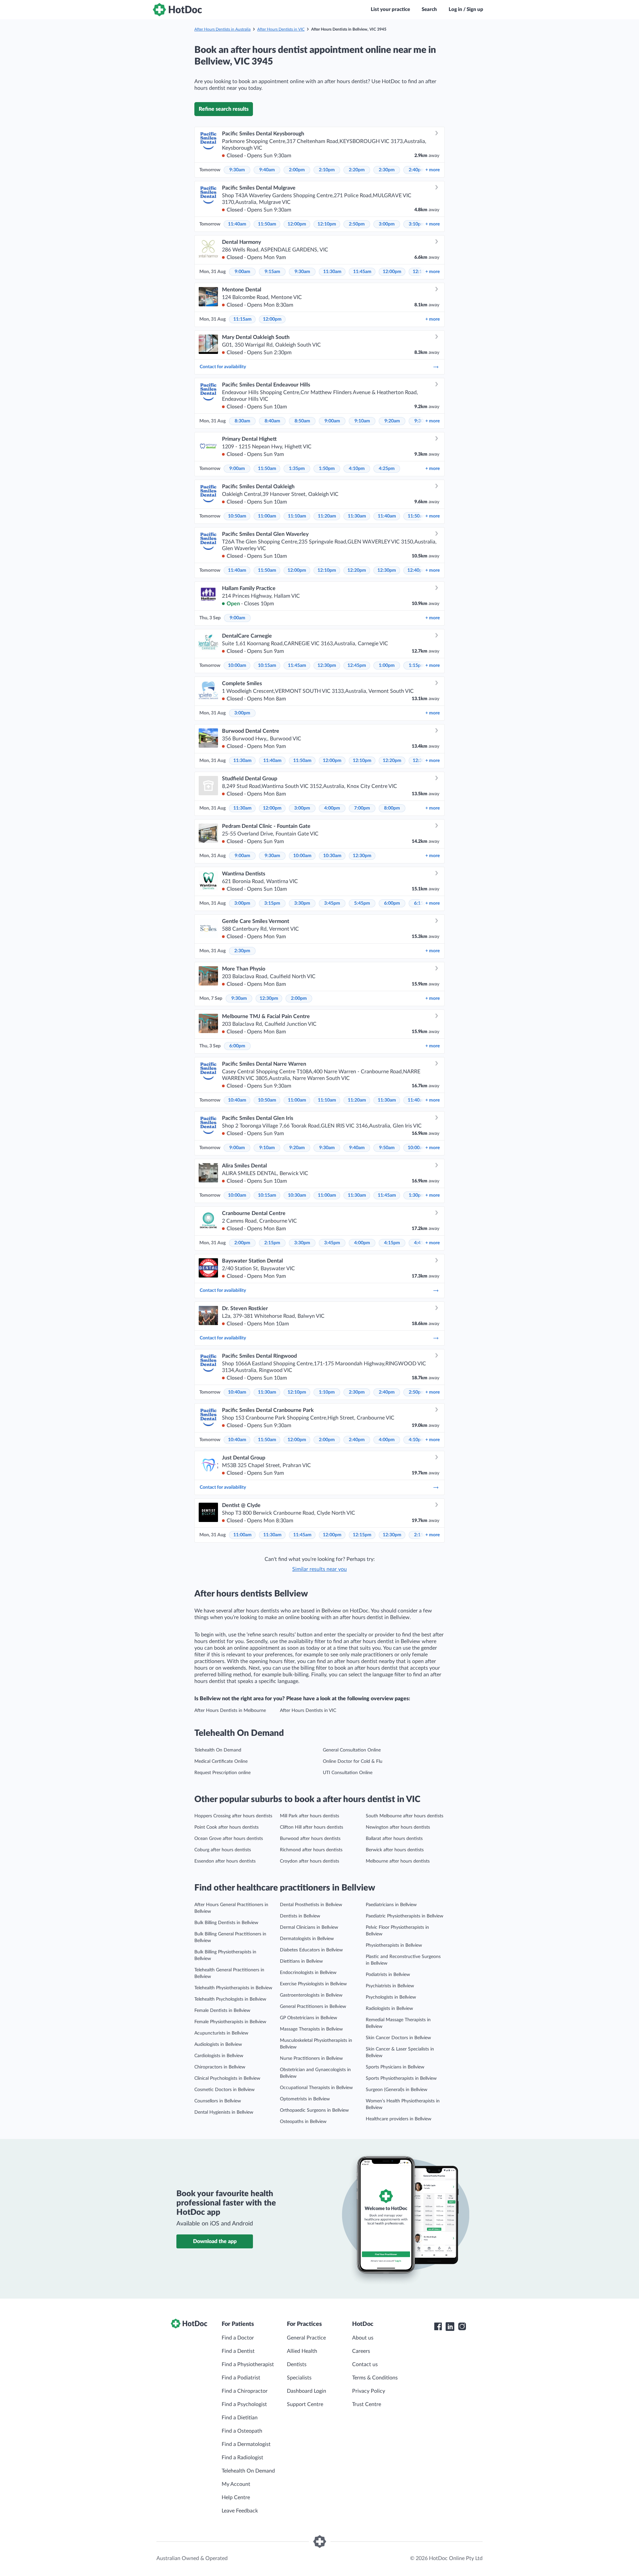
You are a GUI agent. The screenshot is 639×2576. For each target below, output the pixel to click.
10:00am (237, 666)
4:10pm (357, 469)
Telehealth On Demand (218, 1750)
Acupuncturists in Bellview (221, 2033)
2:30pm (387, 170)
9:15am (272, 272)
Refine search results (224, 109)
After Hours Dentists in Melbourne (230, 1711)
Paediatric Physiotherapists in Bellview (405, 1916)
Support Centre (305, 2404)
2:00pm (297, 170)
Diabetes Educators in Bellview (311, 1950)
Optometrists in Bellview (305, 2099)
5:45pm (362, 903)
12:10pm (327, 224)
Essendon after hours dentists (225, 1861)
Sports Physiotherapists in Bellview (401, 2078)
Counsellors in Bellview (218, 2101)
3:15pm (272, 903)
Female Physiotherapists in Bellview (230, 2022)
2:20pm (357, 170)
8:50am (302, 421)
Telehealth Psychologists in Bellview (230, 1999)
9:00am (242, 272)
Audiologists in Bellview (218, 2045)
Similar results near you (319, 1569)
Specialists (299, 2378)
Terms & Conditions (375, 2378)
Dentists (297, 2364)
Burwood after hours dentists (310, 1839)
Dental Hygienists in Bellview (224, 2112)
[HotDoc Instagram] (462, 2327)
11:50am (267, 224)
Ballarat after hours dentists (394, 1839)
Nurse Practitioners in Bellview (311, 2058)
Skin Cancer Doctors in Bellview (398, 2038)
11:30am (332, 272)
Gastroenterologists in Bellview (311, 1995)
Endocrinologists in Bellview (308, 1973)
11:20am (327, 516)
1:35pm (297, 469)
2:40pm (417, 170)
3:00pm (387, 224)
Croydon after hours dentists (310, 1861)
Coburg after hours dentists (223, 1850)
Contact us (365, 2364)
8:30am (242, 421)
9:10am (362, 421)
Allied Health (302, 2351)
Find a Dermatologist (246, 2444)
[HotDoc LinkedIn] (450, 2327)
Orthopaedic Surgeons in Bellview (314, 2110)
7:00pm (362, 808)
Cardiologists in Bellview (219, 2056)
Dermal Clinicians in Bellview (309, 1927)
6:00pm (392, 903)
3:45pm (332, 903)
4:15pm (392, 1243)
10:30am (332, 856)
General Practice (306, 2338)
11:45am (362, 272)
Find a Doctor (238, 2338)
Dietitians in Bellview (301, 1961)
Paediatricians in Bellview (391, 1905)
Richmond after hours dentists (311, 1850)
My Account (236, 2484)
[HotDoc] (177, 10)
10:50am (237, 516)
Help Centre (236, 2498)
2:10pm (327, 170)
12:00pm (297, 224)
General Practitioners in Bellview (313, 2007)
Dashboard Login (307, 2391)
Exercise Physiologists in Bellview (313, 1984)
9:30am (237, 170)
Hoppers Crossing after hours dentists (233, 1816)
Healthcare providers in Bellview (399, 2119)
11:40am (237, 224)
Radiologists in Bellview (389, 2009)
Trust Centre (367, 2404)
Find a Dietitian (240, 2418)
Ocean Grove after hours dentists (229, 1839)
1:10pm (327, 1392)
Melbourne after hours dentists (398, 1861)
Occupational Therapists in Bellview (316, 2088)
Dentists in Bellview (300, 1916)
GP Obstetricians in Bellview (309, 2018)
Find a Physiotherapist (248, 2364)
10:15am (267, 666)
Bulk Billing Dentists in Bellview (226, 1923)
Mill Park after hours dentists (310, 1816)
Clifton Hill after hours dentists (312, 1827)
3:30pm (302, 903)
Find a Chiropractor (245, 2391)
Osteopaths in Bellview (303, 2122)
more (432, 170)
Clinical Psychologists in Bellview (227, 2078)
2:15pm (272, 1243)
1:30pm (417, 1195)
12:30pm (387, 570)
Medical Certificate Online (221, 1761)
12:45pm (357, 666)
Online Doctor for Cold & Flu (353, 1761)
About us (363, 2338)
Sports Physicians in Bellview (395, 2067)
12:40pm (417, 570)
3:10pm (417, 224)
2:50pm (357, 224)
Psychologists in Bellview (391, 1997)
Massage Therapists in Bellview (311, 2029)
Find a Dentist (238, 2351)
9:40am (267, 170)
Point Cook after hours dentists (226, 1827)
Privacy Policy (369, 2391)
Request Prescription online (222, 1773)
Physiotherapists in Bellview (394, 1945)
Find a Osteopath (242, 2431)
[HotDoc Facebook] (438, 2327)
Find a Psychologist (244, 2404)
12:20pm (357, 570)
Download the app (215, 2241)
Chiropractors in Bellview (220, 2067)
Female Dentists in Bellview (222, 2011)
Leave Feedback (240, 2511)
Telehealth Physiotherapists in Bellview (233, 1988)
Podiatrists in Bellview (388, 1975)
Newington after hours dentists (398, 1827)
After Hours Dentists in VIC (281, 29)
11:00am (267, 516)
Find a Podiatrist (241, 2378)
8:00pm (392, 808)
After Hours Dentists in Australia (222, 29)
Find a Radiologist (242, 2458)
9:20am (392, 421)
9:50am (387, 1148)
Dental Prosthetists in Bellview (311, 1905)
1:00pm (387, 666)
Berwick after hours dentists (395, 1850)
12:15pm (362, 1535)
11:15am (242, 319)
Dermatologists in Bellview (307, 1939)
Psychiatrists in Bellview (390, 1986)
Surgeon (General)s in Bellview (397, 2090)
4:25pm (387, 469)
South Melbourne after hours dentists (405, 1816)
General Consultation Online (352, 1750)
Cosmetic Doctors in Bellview (224, 2090)
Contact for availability (223, 367)
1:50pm (327, 469)
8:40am (272, 421)
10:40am (237, 1100)
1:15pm (417, 666)
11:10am (297, 516)
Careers (361, 2351)
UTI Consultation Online (348, 1773)
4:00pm (332, 808)
